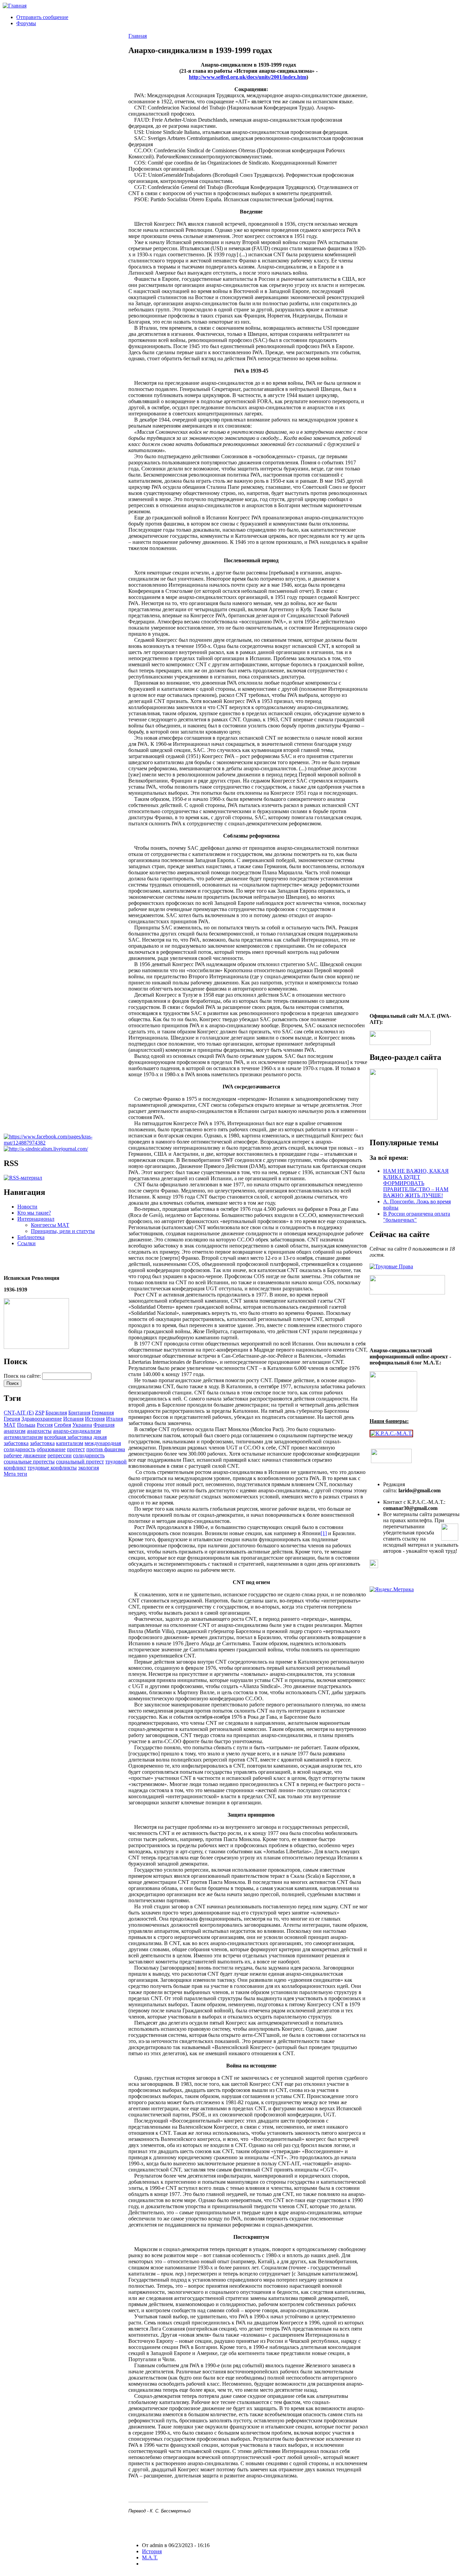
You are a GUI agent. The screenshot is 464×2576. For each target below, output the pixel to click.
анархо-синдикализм (77, 1431)
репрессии (60, 1455)
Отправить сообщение (42, 17)
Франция (104, 1425)
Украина (82, 1425)
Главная (138, 36)
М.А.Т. (150, 2557)
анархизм (15, 1431)
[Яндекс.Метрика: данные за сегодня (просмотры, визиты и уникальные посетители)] (392, 1590)
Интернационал (36, 1219)
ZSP (40, 1413)
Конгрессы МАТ (50, 1225)
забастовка (42, 1443)
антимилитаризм (23, 1437)
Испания (73, 1419)
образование (51, 1449)
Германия (103, 1413)
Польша (26, 1425)
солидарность (89, 1455)
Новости (27, 1207)
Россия (45, 1425)
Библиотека (31, 1237)
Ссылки (26, 1243)
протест (76, 1449)
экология (88, 1468)
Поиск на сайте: (23, 1376)
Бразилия (56, 1413)
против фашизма (106, 1449)
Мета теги (15, 1474)
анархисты (39, 1431)
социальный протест (80, 1462)
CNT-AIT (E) (19, 1413)
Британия (79, 1413)
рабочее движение (25, 1455)
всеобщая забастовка (68, 1437)
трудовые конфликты (52, 1468)
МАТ (10, 1425)
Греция (12, 1419)
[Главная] (15, 6)
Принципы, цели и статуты (63, 1231)
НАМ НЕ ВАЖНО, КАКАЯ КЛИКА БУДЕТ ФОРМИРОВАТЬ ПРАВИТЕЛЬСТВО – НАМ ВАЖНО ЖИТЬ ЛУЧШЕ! (416, 1183)
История (95, 1419)
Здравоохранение (42, 1419)
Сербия (63, 1425)
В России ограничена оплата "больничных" (417, 1217)
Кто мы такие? (34, 1213)
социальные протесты (29, 1462)
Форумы (26, 23)
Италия (114, 1419)
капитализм (70, 1443)
